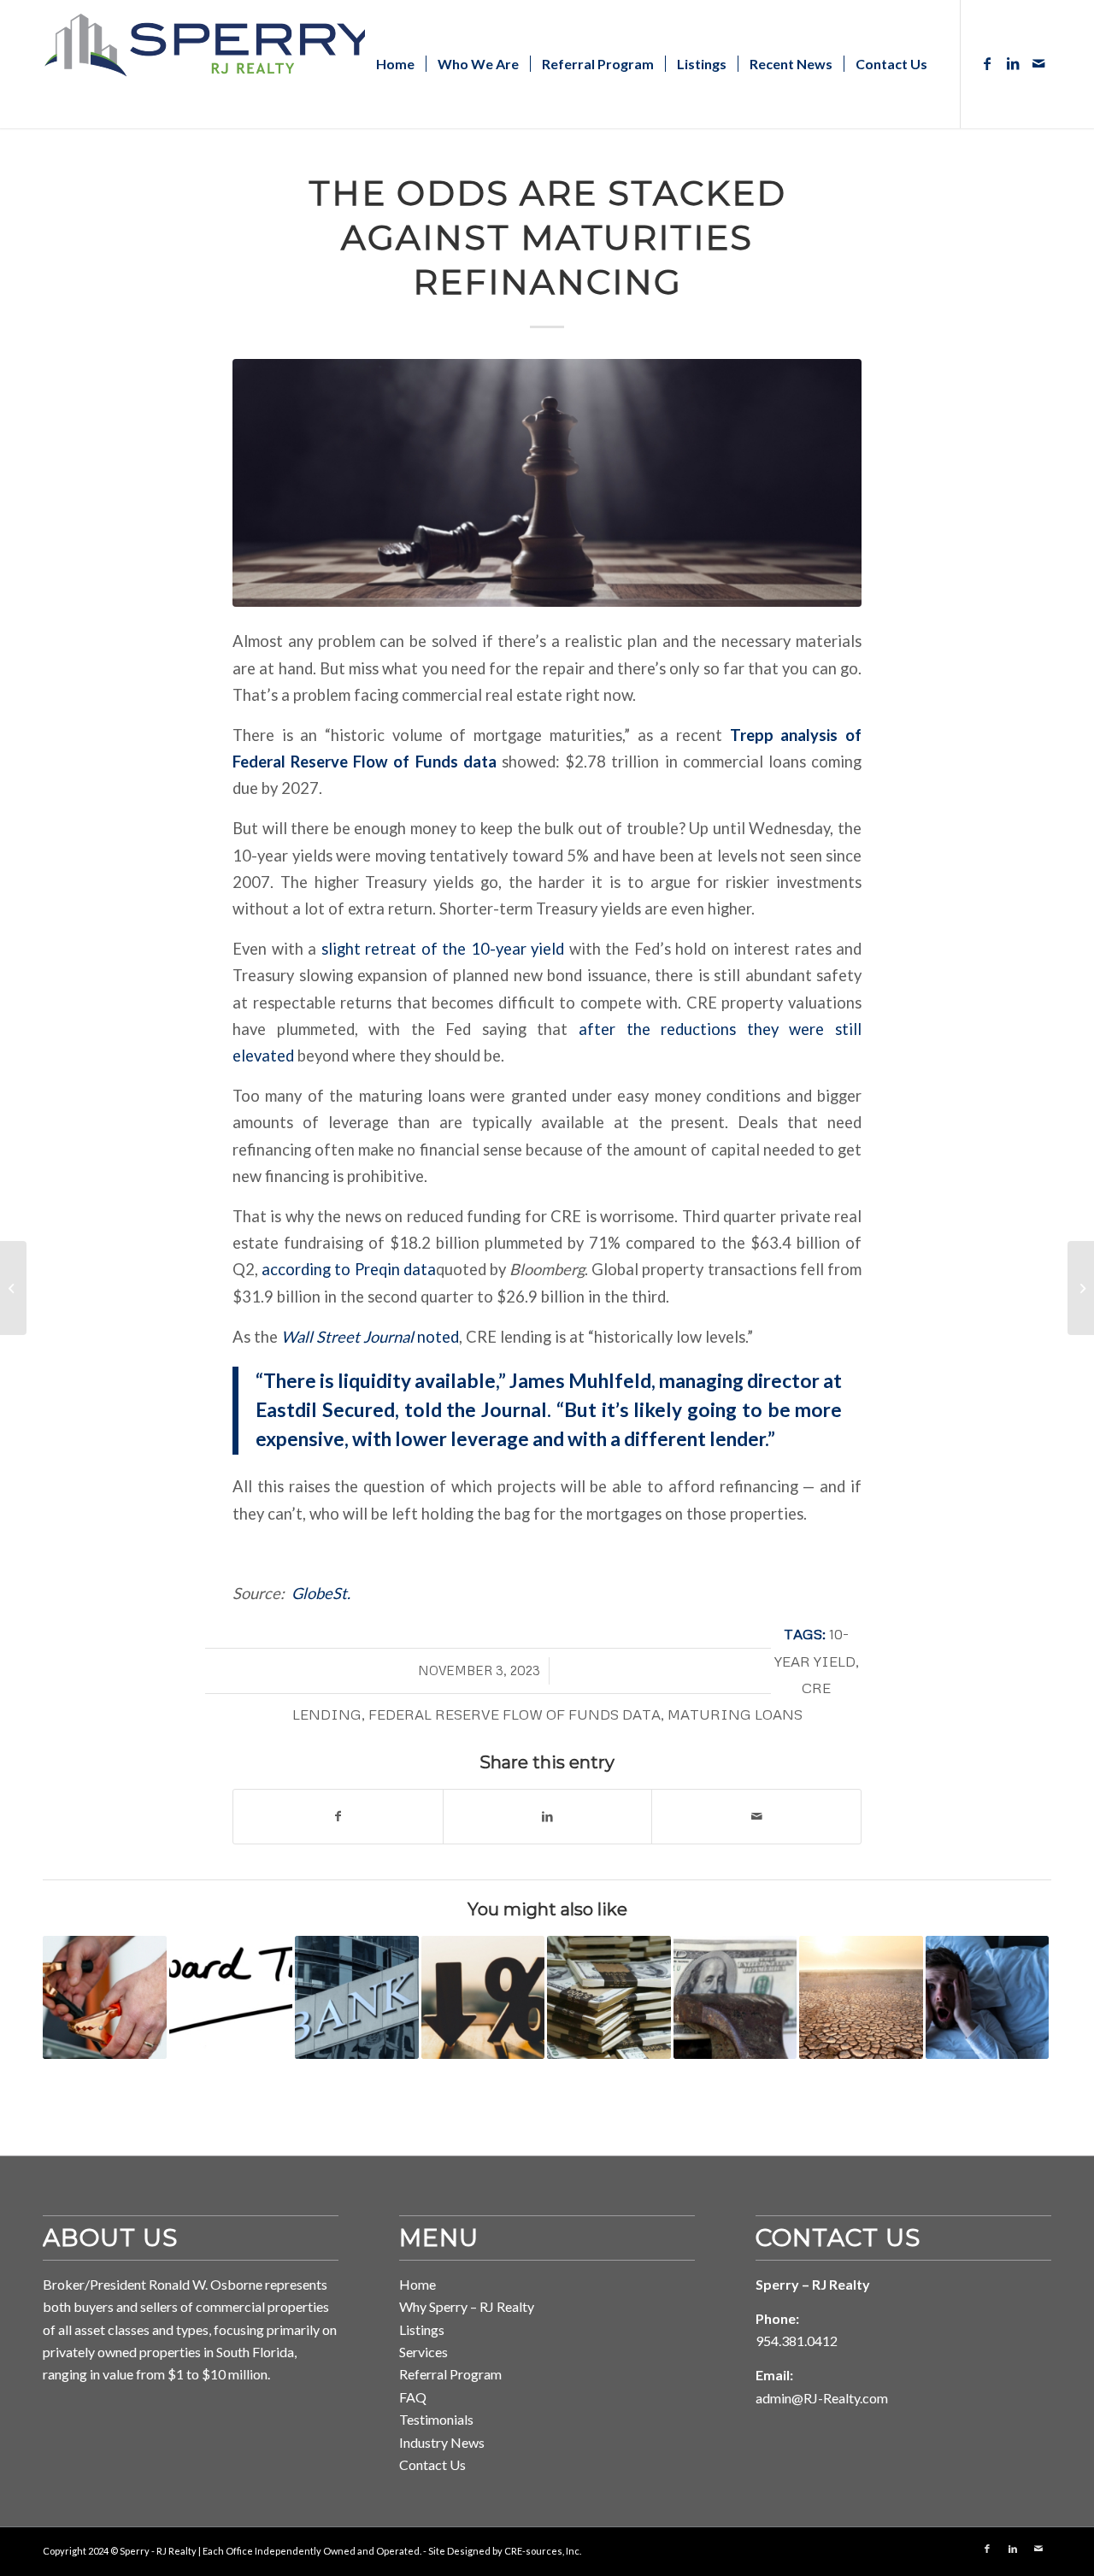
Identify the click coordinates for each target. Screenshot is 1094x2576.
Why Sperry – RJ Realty (467, 2306)
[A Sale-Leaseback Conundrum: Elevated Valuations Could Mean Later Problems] (13, 1288)
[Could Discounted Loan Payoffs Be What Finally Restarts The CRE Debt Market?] (105, 1998)
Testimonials (436, 2419)
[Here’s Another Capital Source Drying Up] (861, 1998)
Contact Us (432, 2464)
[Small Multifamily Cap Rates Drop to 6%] (483, 1998)
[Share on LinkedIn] (548, 1816)
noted (370, 1337)
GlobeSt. (321, 1593)
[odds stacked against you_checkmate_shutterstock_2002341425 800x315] (547, 483)
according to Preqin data (349, 1269)
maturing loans (735, 1714)
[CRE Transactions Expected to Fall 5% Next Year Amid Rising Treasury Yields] (1081, 1288)
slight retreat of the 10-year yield (443, 949)
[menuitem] (395, 64)
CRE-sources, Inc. (543, 2551)
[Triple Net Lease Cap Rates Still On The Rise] (231, 1998)
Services (423, 2352)
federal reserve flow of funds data (515, 1714)
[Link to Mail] (1038, 63)
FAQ (413, 2397)
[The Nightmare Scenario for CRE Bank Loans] (988, 1998)
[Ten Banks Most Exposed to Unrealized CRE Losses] (357, 1998)
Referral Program (450, 2374)
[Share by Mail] (756, 1816)
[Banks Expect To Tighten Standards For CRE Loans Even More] (735, 1998)
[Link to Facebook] (987, 63)
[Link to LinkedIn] (1013, 63)
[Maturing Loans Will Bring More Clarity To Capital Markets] (609, 1998)
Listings (422, 2329)
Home (418, 2284)
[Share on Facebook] (338, 1816)
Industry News (442, 2442)
